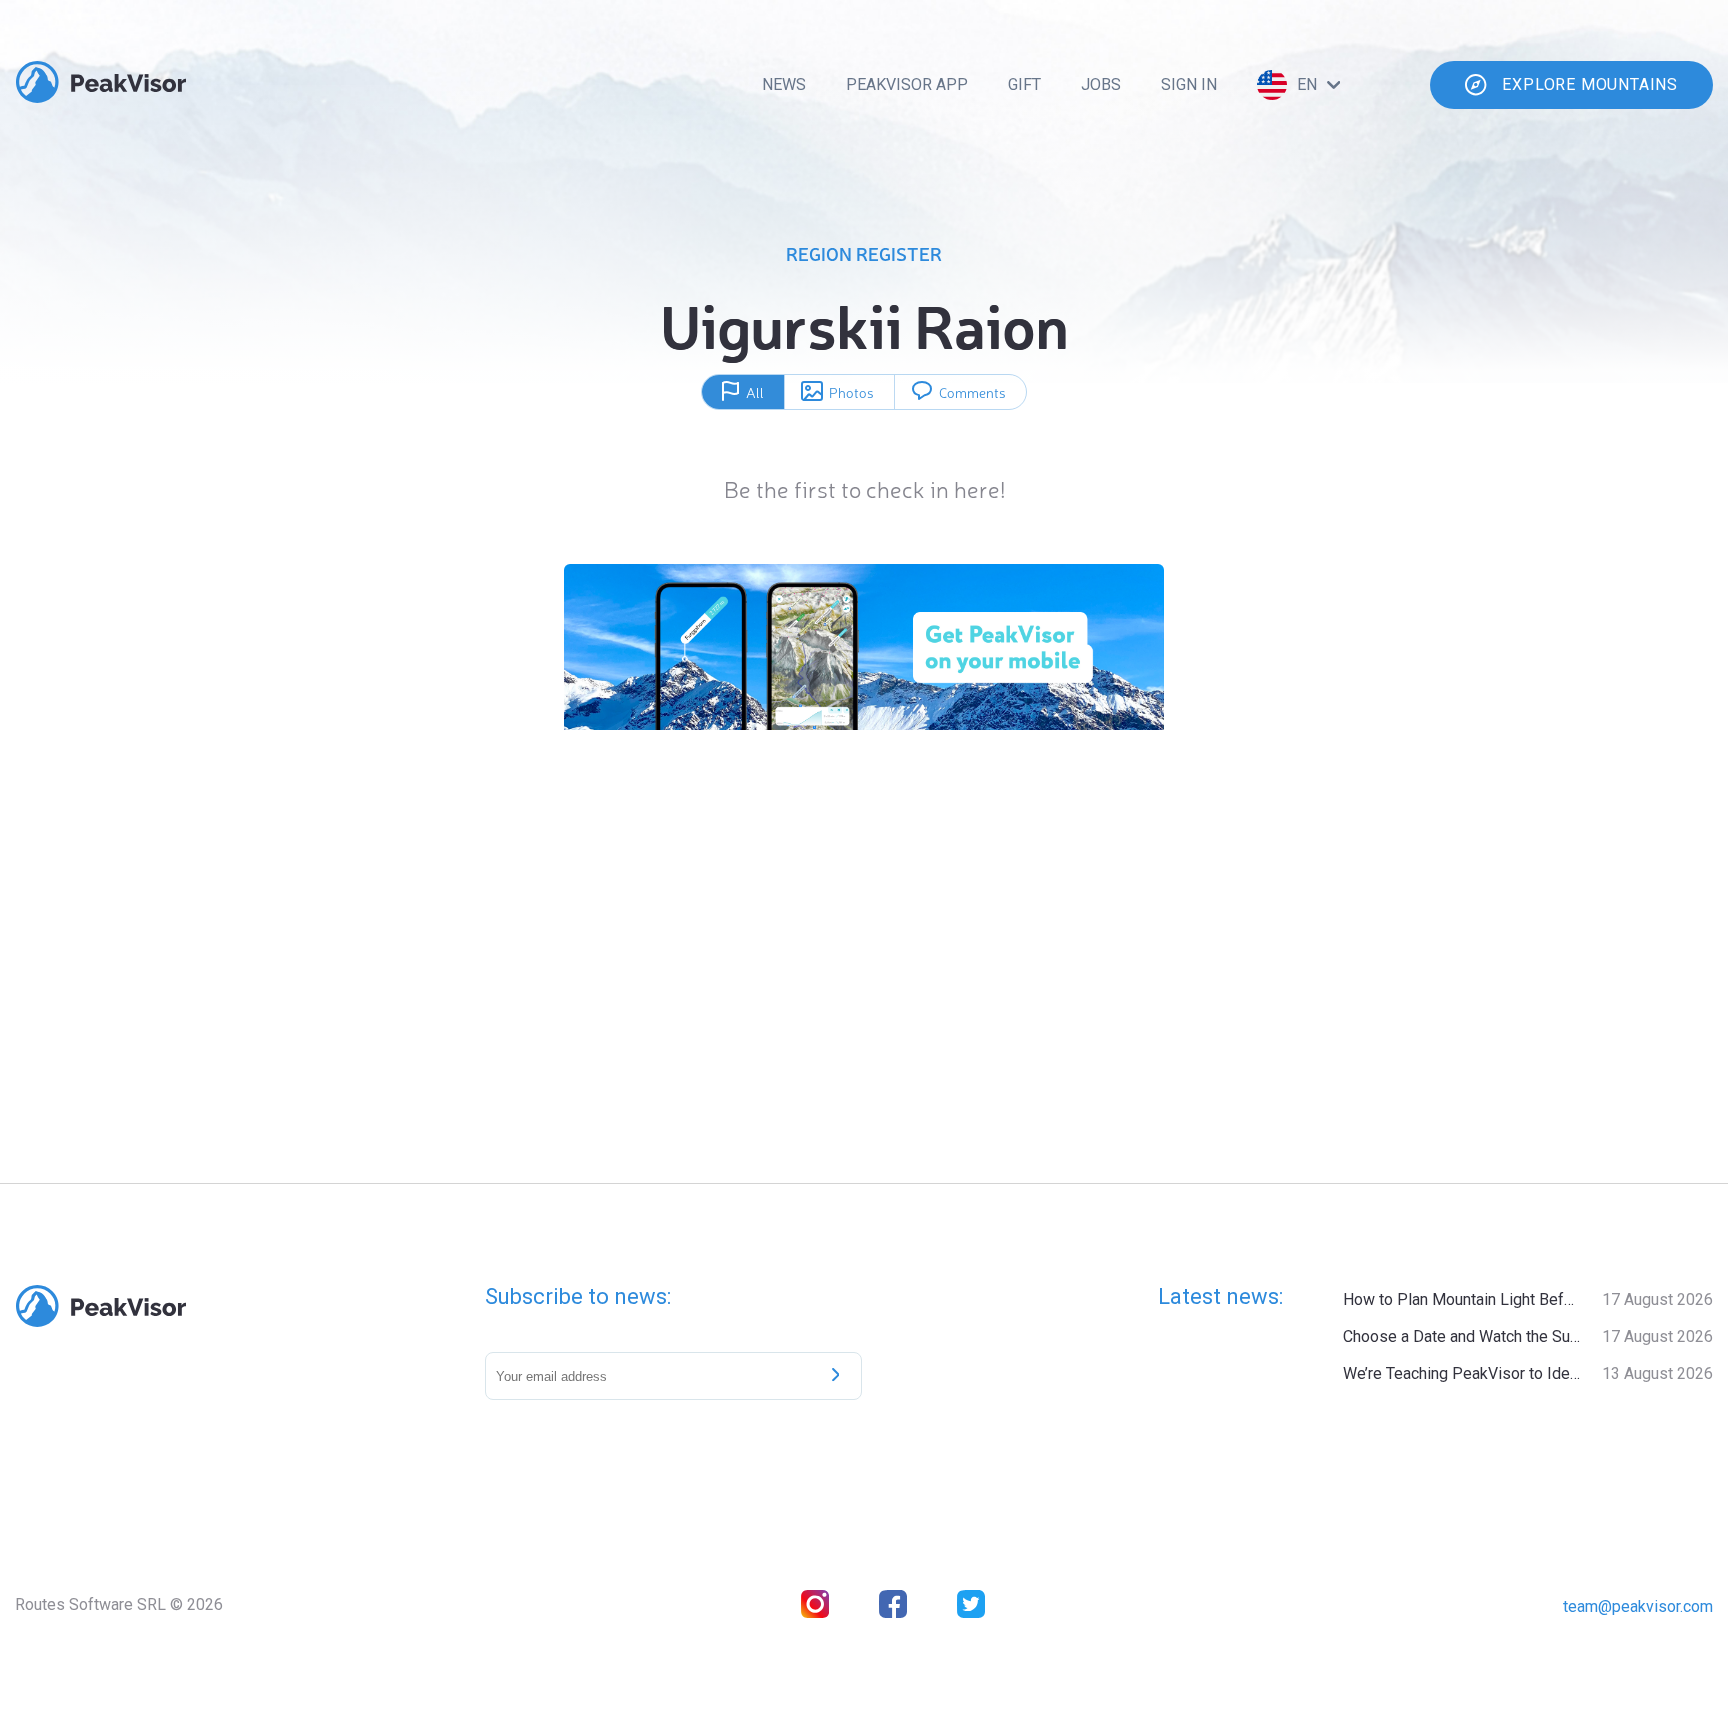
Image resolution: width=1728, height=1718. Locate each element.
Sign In (1189, 84)
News (784, 84)
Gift (1024, 84)
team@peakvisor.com (1638, 1606)
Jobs (1101, 84)
